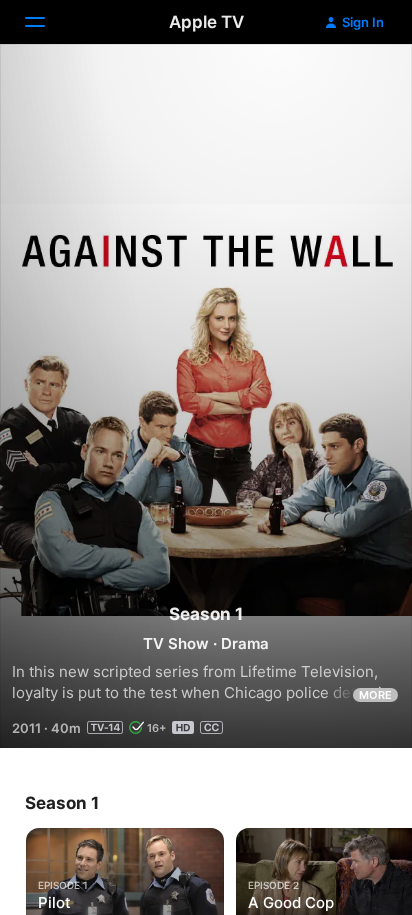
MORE (375, 695)
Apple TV (206, 22)
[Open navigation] (47, 22)
